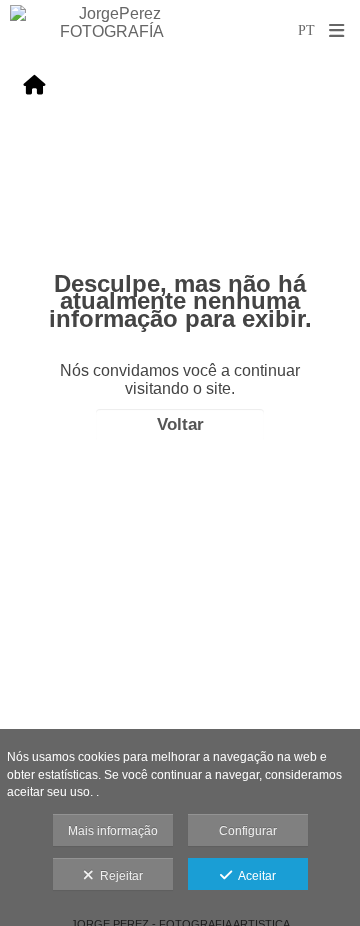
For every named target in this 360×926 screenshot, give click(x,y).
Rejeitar (118, 876)
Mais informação (113, 831)
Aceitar (254, 876)
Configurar (248, 831)
